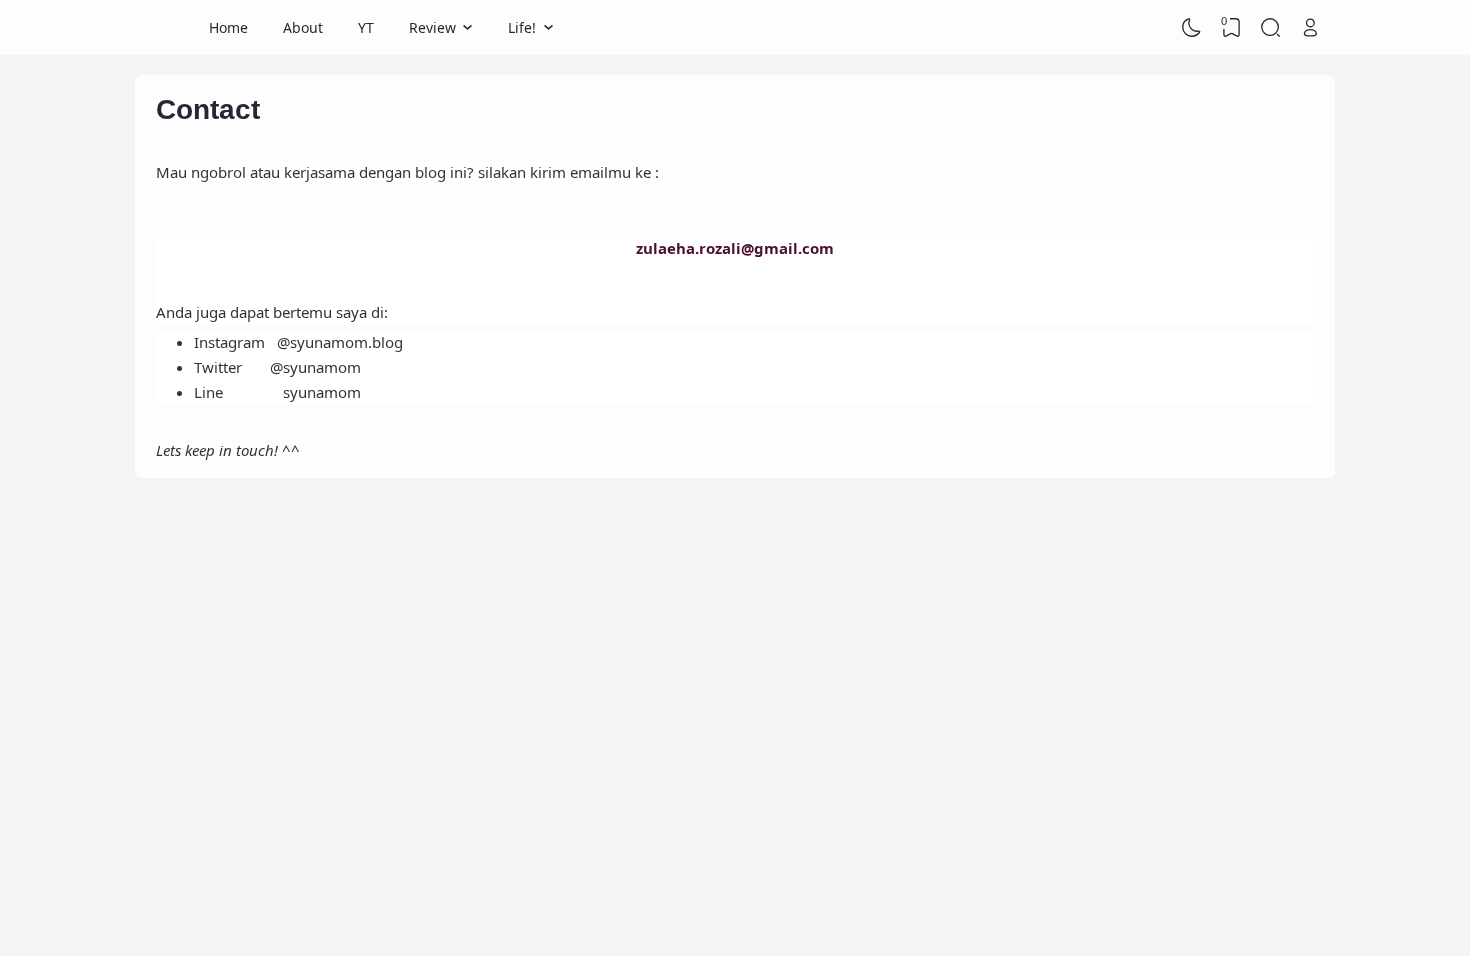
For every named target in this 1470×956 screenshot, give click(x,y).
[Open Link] (1310, 28)
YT (366, 27)
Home (228, 27)
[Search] (1271, 28)
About (303, 27)
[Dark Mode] (1192, 28)
